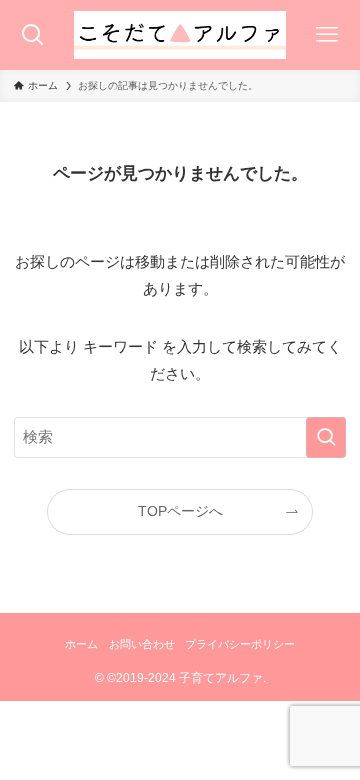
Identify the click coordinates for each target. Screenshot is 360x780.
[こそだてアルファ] (180, 35)
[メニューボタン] (326, 35)
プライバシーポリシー (240, 644)
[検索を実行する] (326, 437)
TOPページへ (180, 511)
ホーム (81, 644)
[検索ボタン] (33, 35)
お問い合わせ (142, 644)
